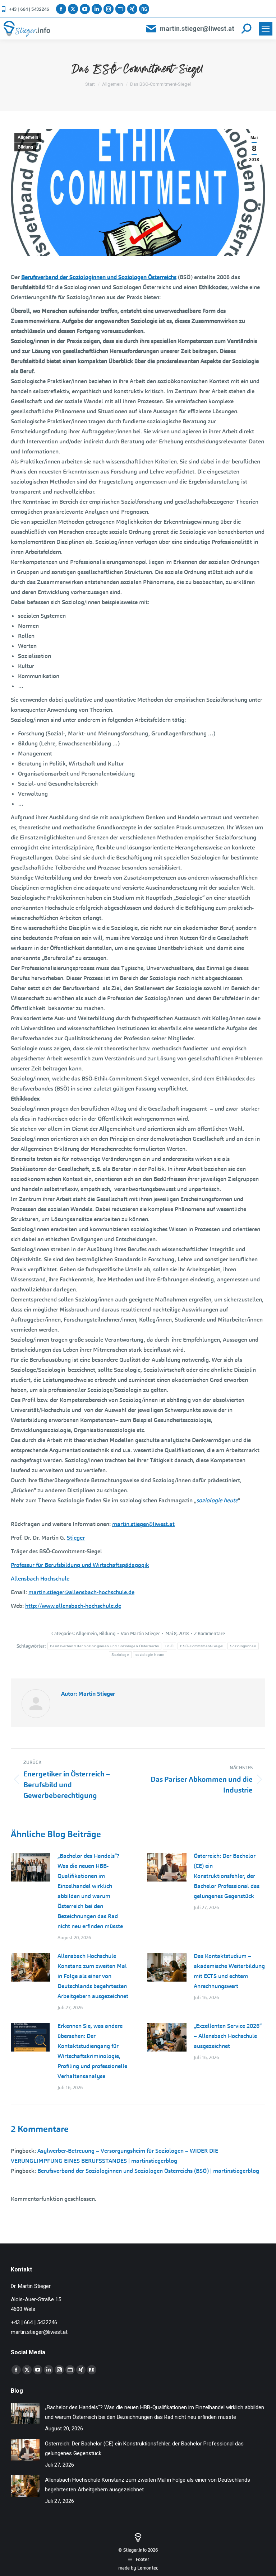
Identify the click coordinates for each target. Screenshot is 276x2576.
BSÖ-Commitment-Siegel (202, 1646)
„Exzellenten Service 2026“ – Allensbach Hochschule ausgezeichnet (228, 2036)
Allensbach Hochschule (40, 1579)
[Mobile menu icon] (266, 29)
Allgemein (28, 137)
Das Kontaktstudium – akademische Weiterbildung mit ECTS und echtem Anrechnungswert (229, 1971)
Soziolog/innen (243, 1646)
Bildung (25, 147)
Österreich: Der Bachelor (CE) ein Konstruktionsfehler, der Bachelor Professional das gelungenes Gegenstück (227, 1876)
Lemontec (148, 2568)
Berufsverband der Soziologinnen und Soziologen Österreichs (99, 277)
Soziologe (120, 1655)
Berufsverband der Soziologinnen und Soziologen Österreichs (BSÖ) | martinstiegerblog (148, 2171)
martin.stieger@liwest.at (197, 29)
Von (140, 1633)
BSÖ (169, 1646)
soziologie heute (217, 1500)
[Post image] (31, 1867)
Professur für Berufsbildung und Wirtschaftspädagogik (80, 1565)
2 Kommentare (210, 1633)
